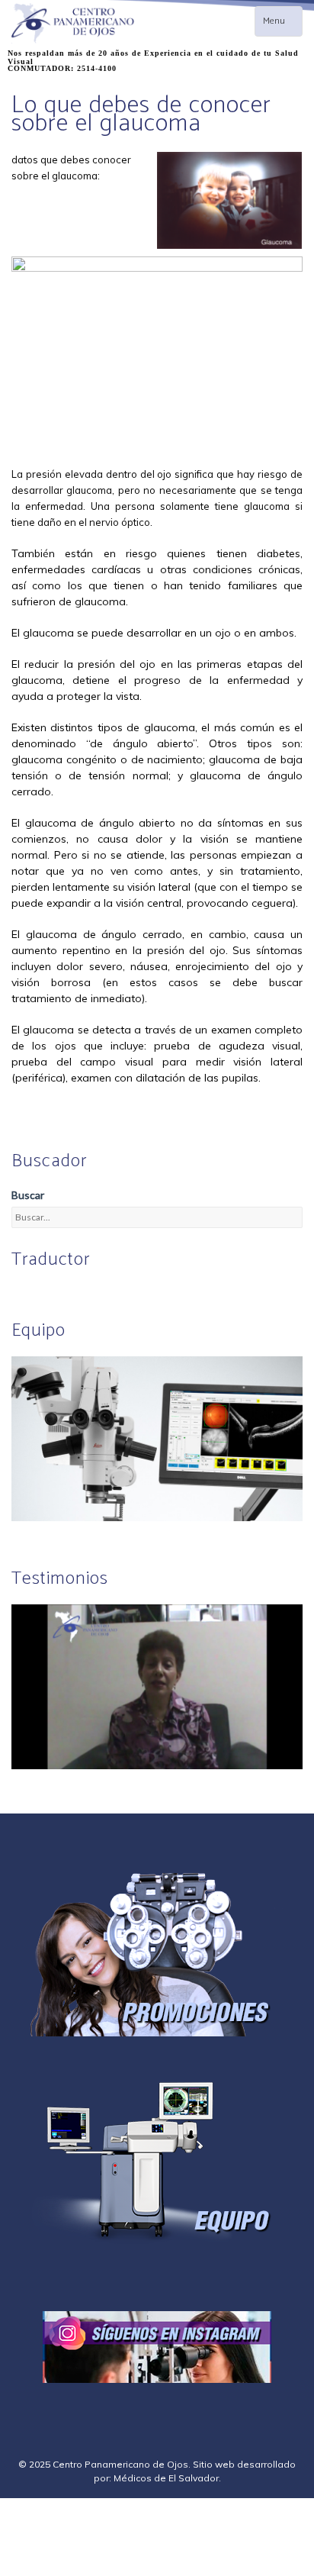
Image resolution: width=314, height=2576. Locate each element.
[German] (56, 1291)
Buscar (28, 1195)
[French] (75, 1291)
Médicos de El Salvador (166, 2478)
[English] (20, 1291)
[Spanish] (38, 1291)
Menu (282, 25)
